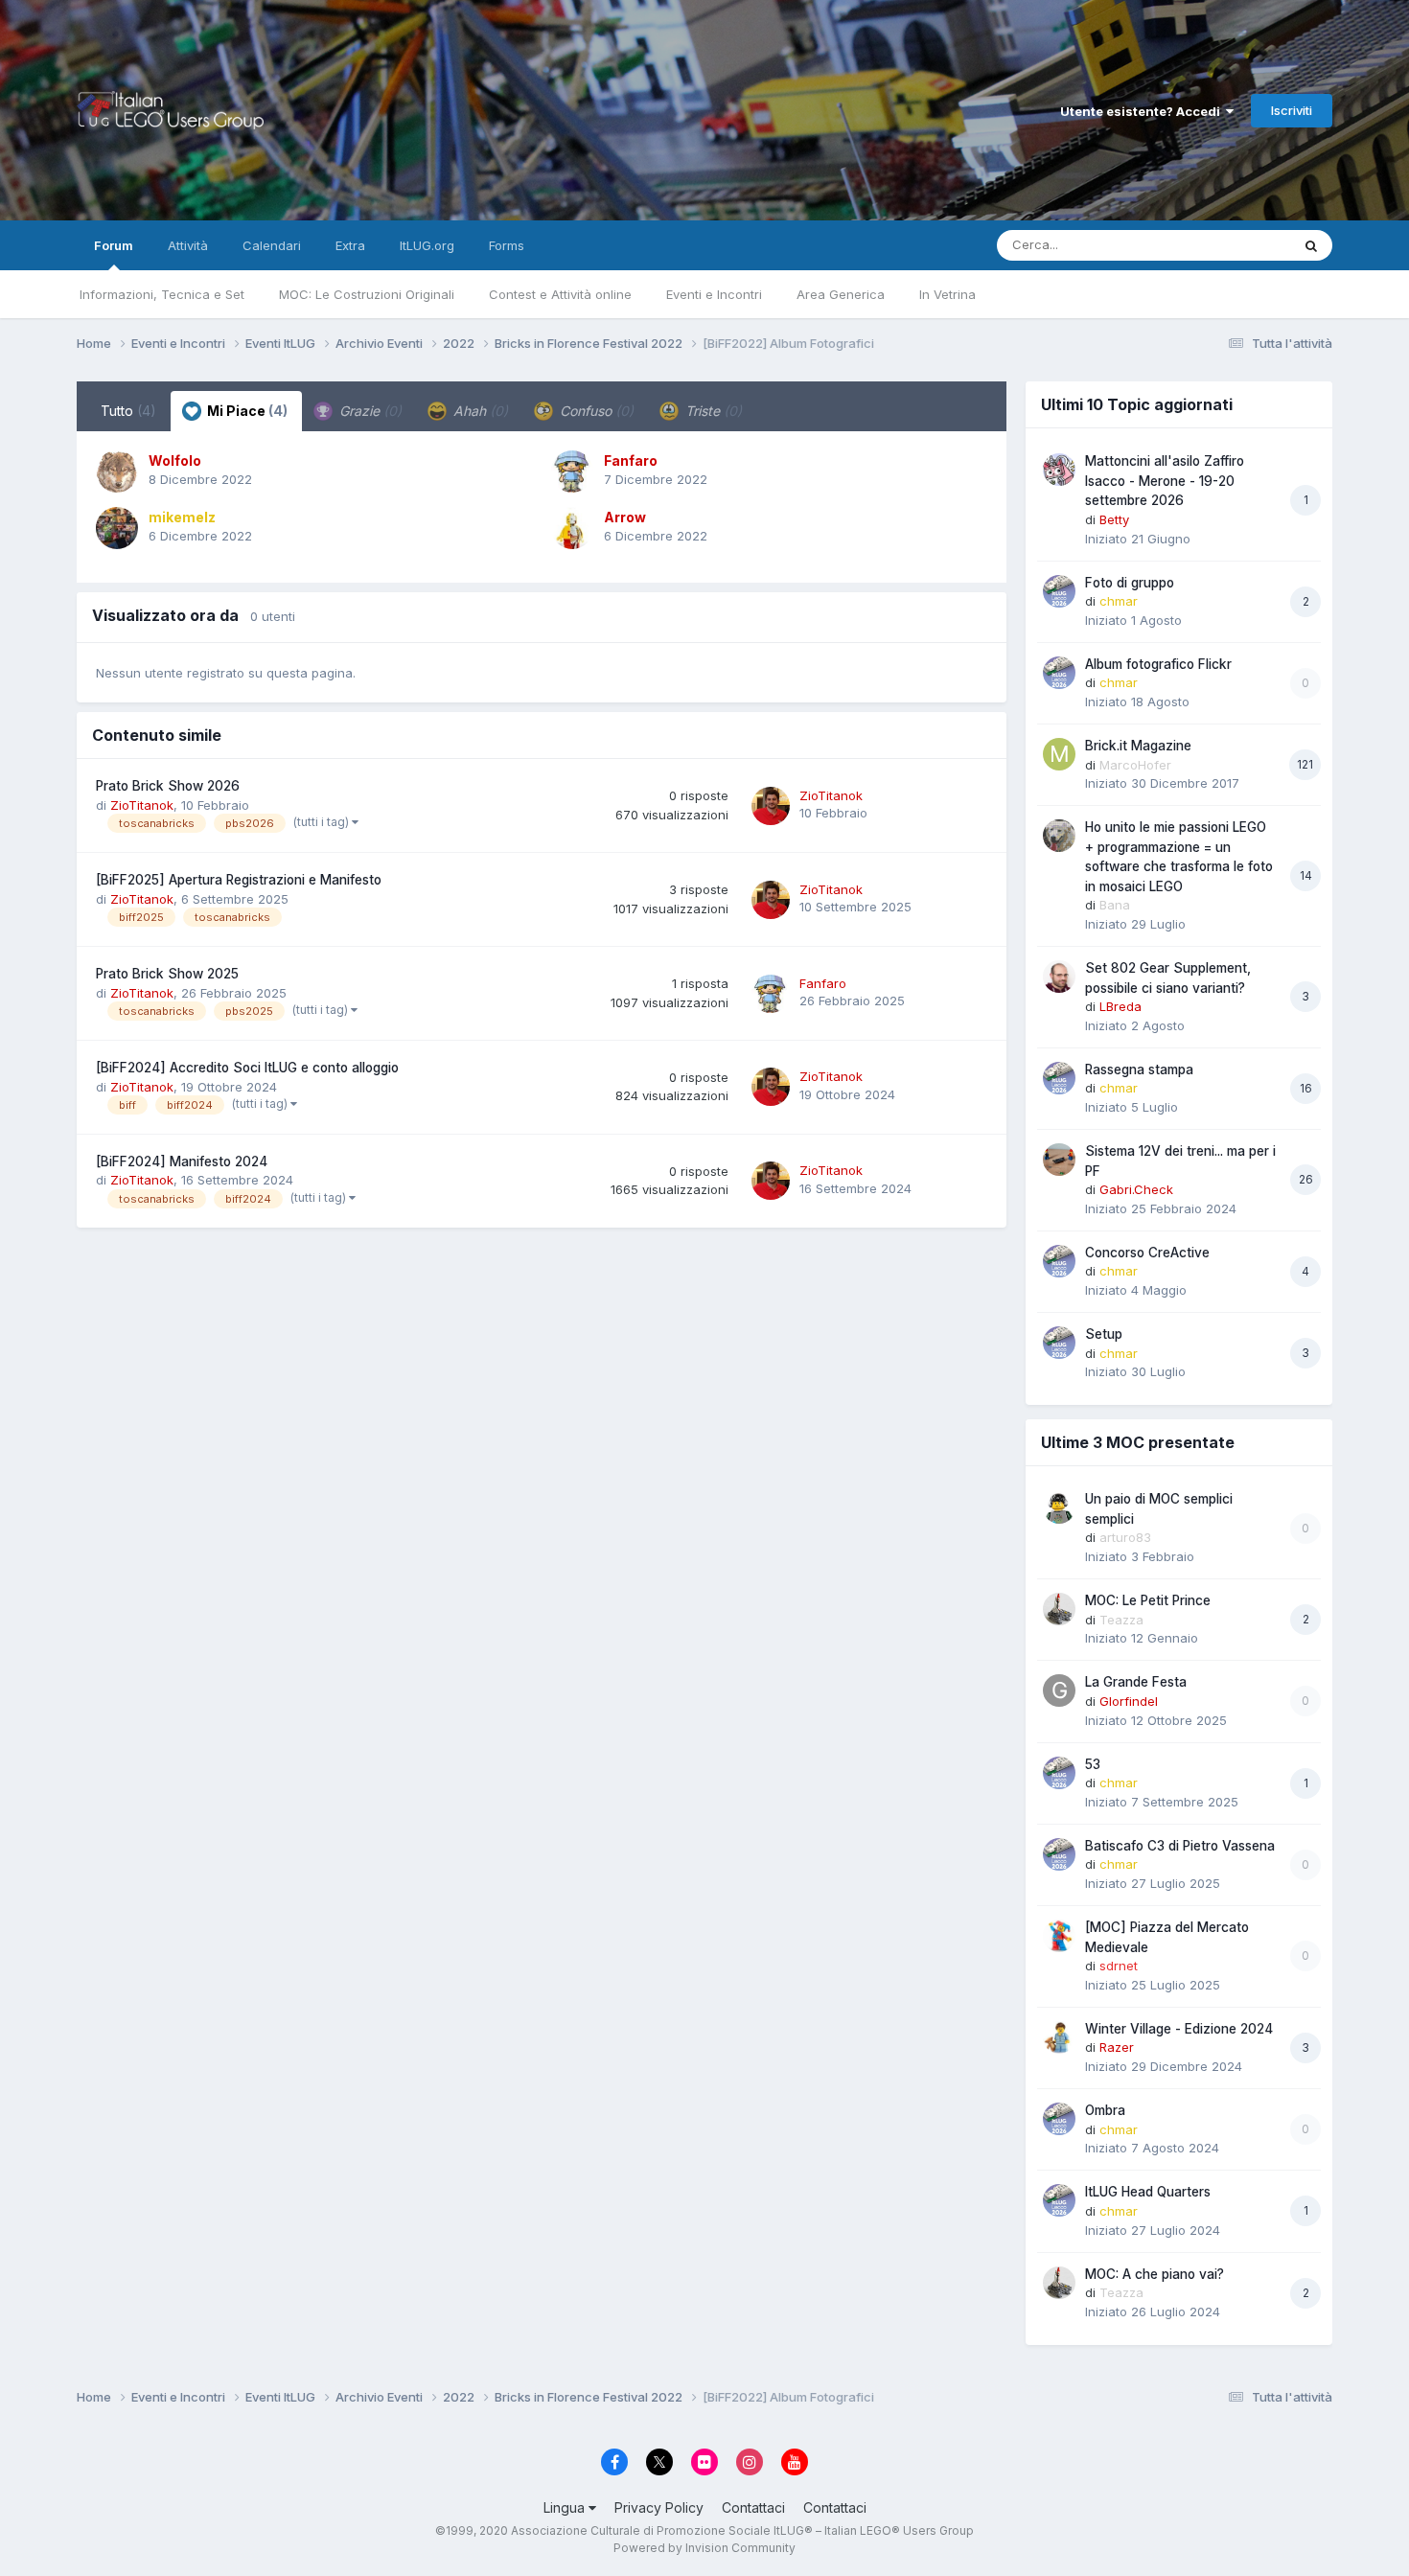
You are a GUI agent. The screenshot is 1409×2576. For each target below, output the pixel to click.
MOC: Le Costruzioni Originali (367, 294)
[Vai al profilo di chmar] (1059, 591)
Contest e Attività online (560, 294)
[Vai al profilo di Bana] (1059, 836)
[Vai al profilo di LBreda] (1059, 977)
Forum (114, 245)
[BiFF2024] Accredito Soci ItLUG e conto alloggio (247, 1068)
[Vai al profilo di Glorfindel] (1059, 1690)
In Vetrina (947, 294)
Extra (350, 245)
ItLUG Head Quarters (1148, 2192)
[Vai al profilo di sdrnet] (1059, 1936)
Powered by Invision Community (704, 2548)
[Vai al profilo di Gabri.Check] (1059, 1160)
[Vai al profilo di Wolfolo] (117, 471)
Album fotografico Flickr (1158, 664)
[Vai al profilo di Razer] (1059, 2037)
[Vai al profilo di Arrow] (572, 528)
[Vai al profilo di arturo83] (1059, 1507)
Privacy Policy (659, 2507)
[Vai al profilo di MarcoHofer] (1059, 754)
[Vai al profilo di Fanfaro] (572, 471)
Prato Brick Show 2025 (167, 974)
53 (1093, 1764)
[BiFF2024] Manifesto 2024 (182, 1161)
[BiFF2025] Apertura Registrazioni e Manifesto (239, 880)
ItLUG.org (427, 245)
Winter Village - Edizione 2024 (1179, 2029)
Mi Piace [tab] (246, 411)
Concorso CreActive (1147, 1253)
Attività (188, 245)
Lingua (566, 2507)
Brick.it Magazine (1138, 746)
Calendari (272, 245)
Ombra (1105, 2110)
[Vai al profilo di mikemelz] (117, 528)
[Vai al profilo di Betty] (1059, 470)
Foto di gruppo (1130, 583)
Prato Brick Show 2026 (168, 786)
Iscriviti (1292, 110)
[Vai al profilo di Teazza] (1059, 1609)
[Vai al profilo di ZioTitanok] (771, 806)
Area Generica (841, 294)
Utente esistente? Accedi (1143, 111)
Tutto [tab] (128, 411)
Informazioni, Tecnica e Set (162, 294)
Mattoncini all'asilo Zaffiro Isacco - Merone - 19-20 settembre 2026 (1165, 481)
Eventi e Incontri (714, 294)
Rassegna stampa (1139, 1069)
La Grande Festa (1136, 1682)
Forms (507, 245)
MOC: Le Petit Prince (1148, 1600)
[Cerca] (1311, 245)
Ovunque (1238, 245)
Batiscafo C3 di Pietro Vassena (1180, 1846)
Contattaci (753, 2507)
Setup (1104, 1334)
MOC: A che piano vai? (1155, 2274)
